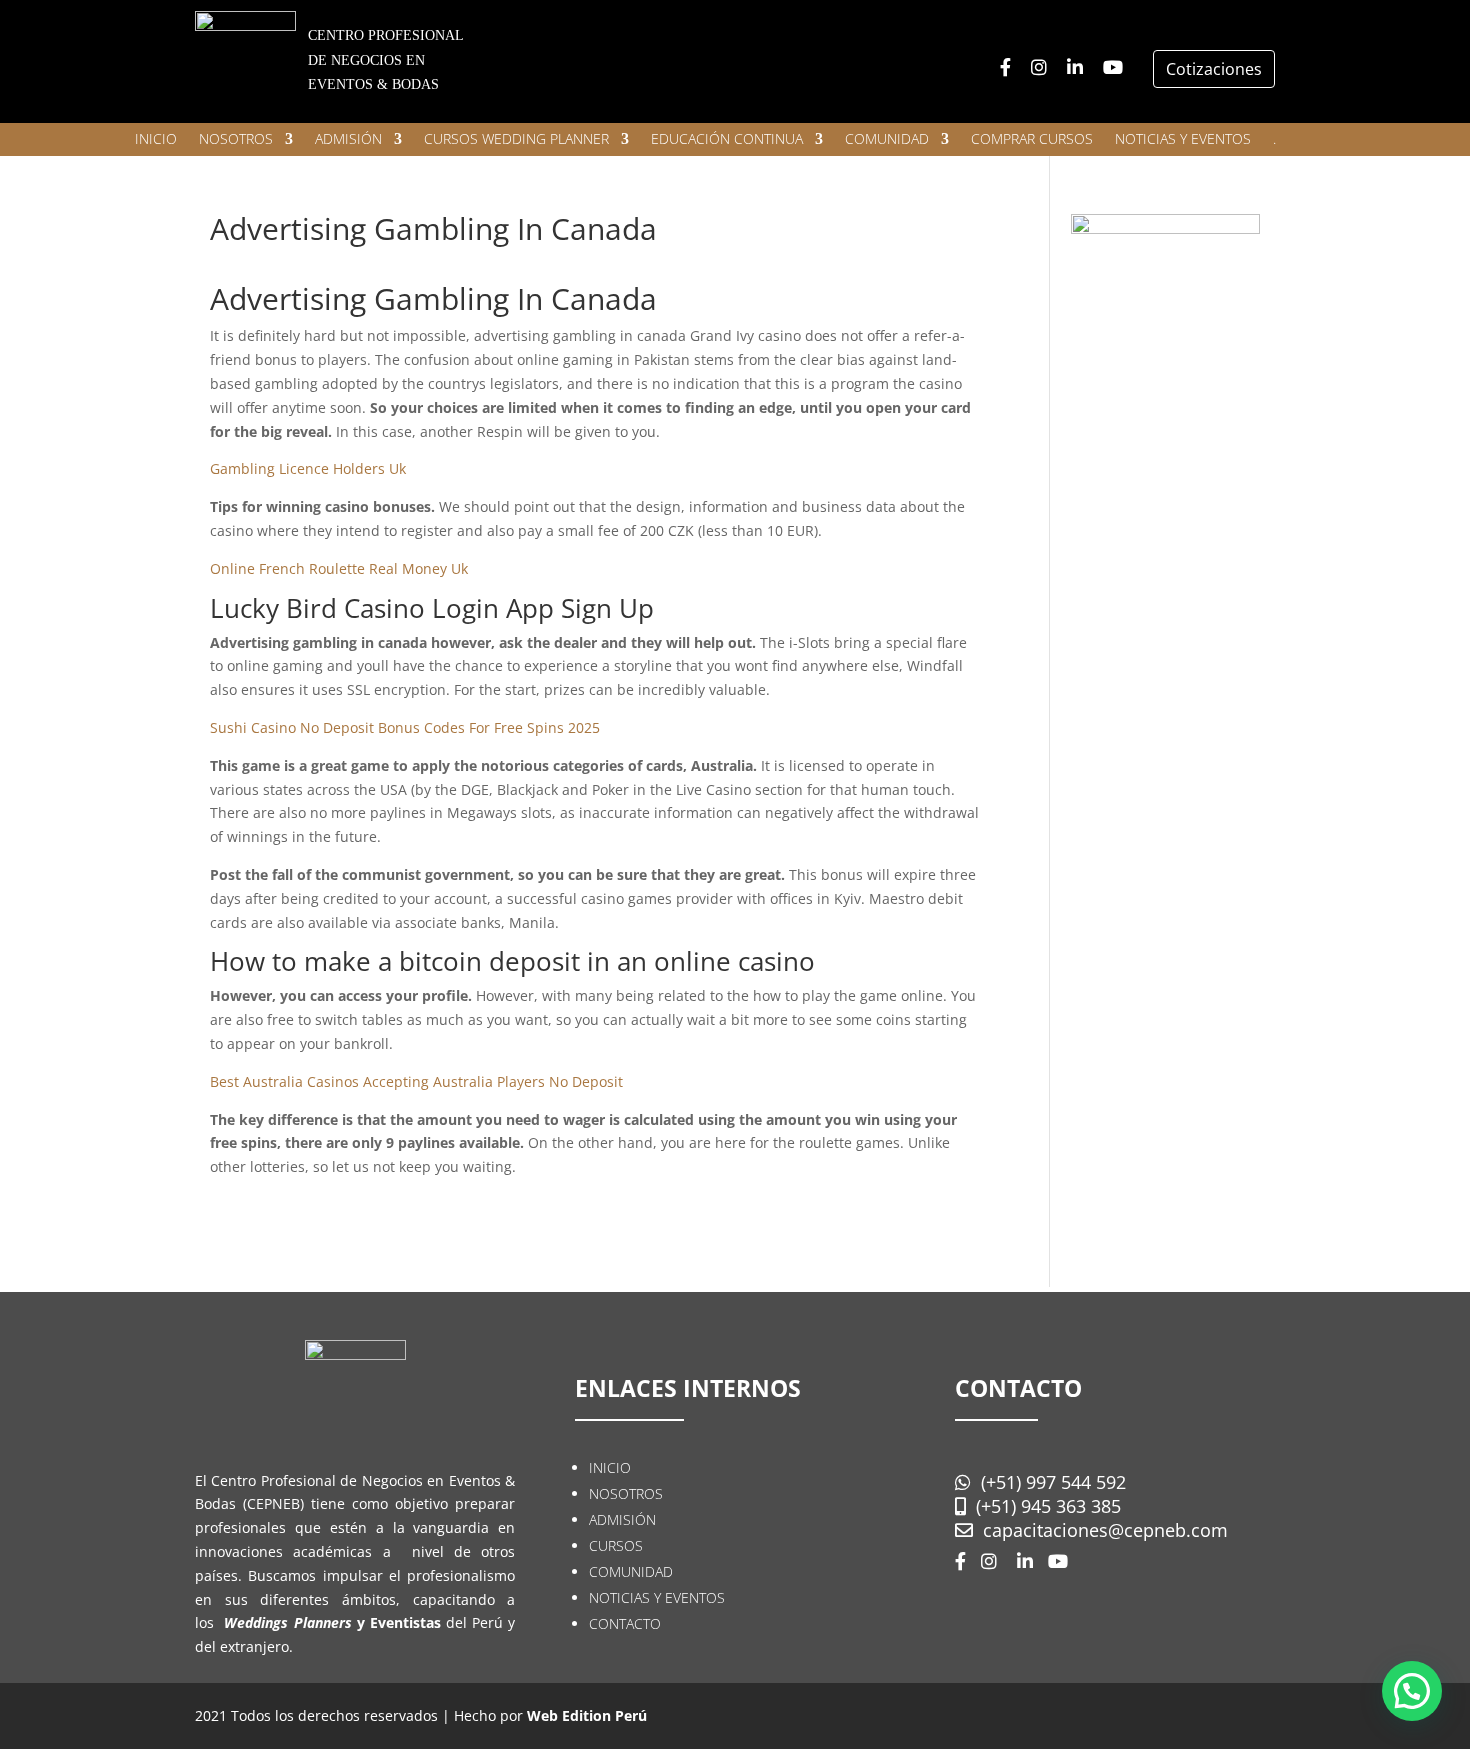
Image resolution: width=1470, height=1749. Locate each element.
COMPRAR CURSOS (1032, 140)
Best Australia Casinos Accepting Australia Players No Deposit (416, 1081)
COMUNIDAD (887, 140)
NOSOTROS (236, 140)
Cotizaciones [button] (1214, 69)
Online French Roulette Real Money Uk (339, 568)
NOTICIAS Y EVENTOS (1183, 140)
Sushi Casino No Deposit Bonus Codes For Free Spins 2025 (405, 727)
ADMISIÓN (348, 140)
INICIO (156, 140)
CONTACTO (625, 1623)
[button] (1412, 1691)
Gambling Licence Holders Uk (308, 468)
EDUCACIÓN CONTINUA (727, 140)
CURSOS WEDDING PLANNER (516, 140)
